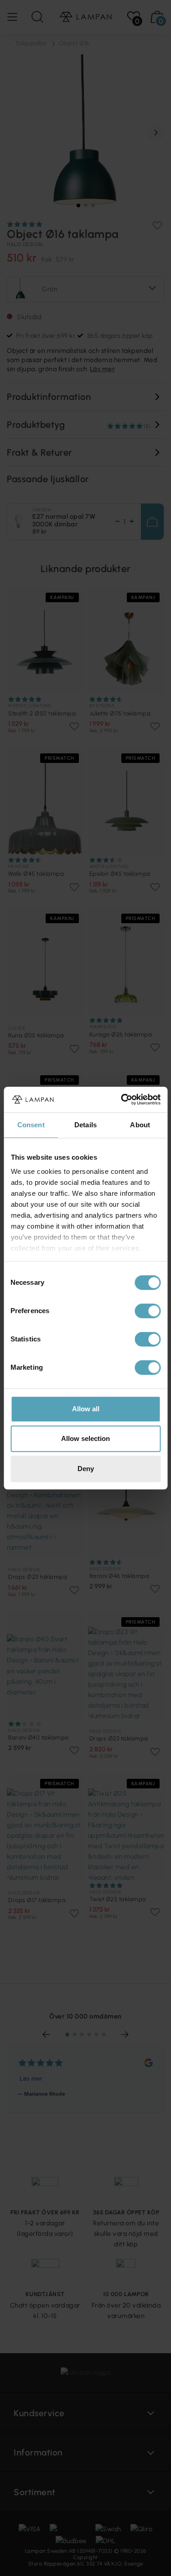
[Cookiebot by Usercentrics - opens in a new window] (122, 1099)
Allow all (86, 1409)
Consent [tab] (31, 1125)
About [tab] (140, 1125)
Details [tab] (85, 1125)
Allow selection (85, 1438)
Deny (86, 1469)
